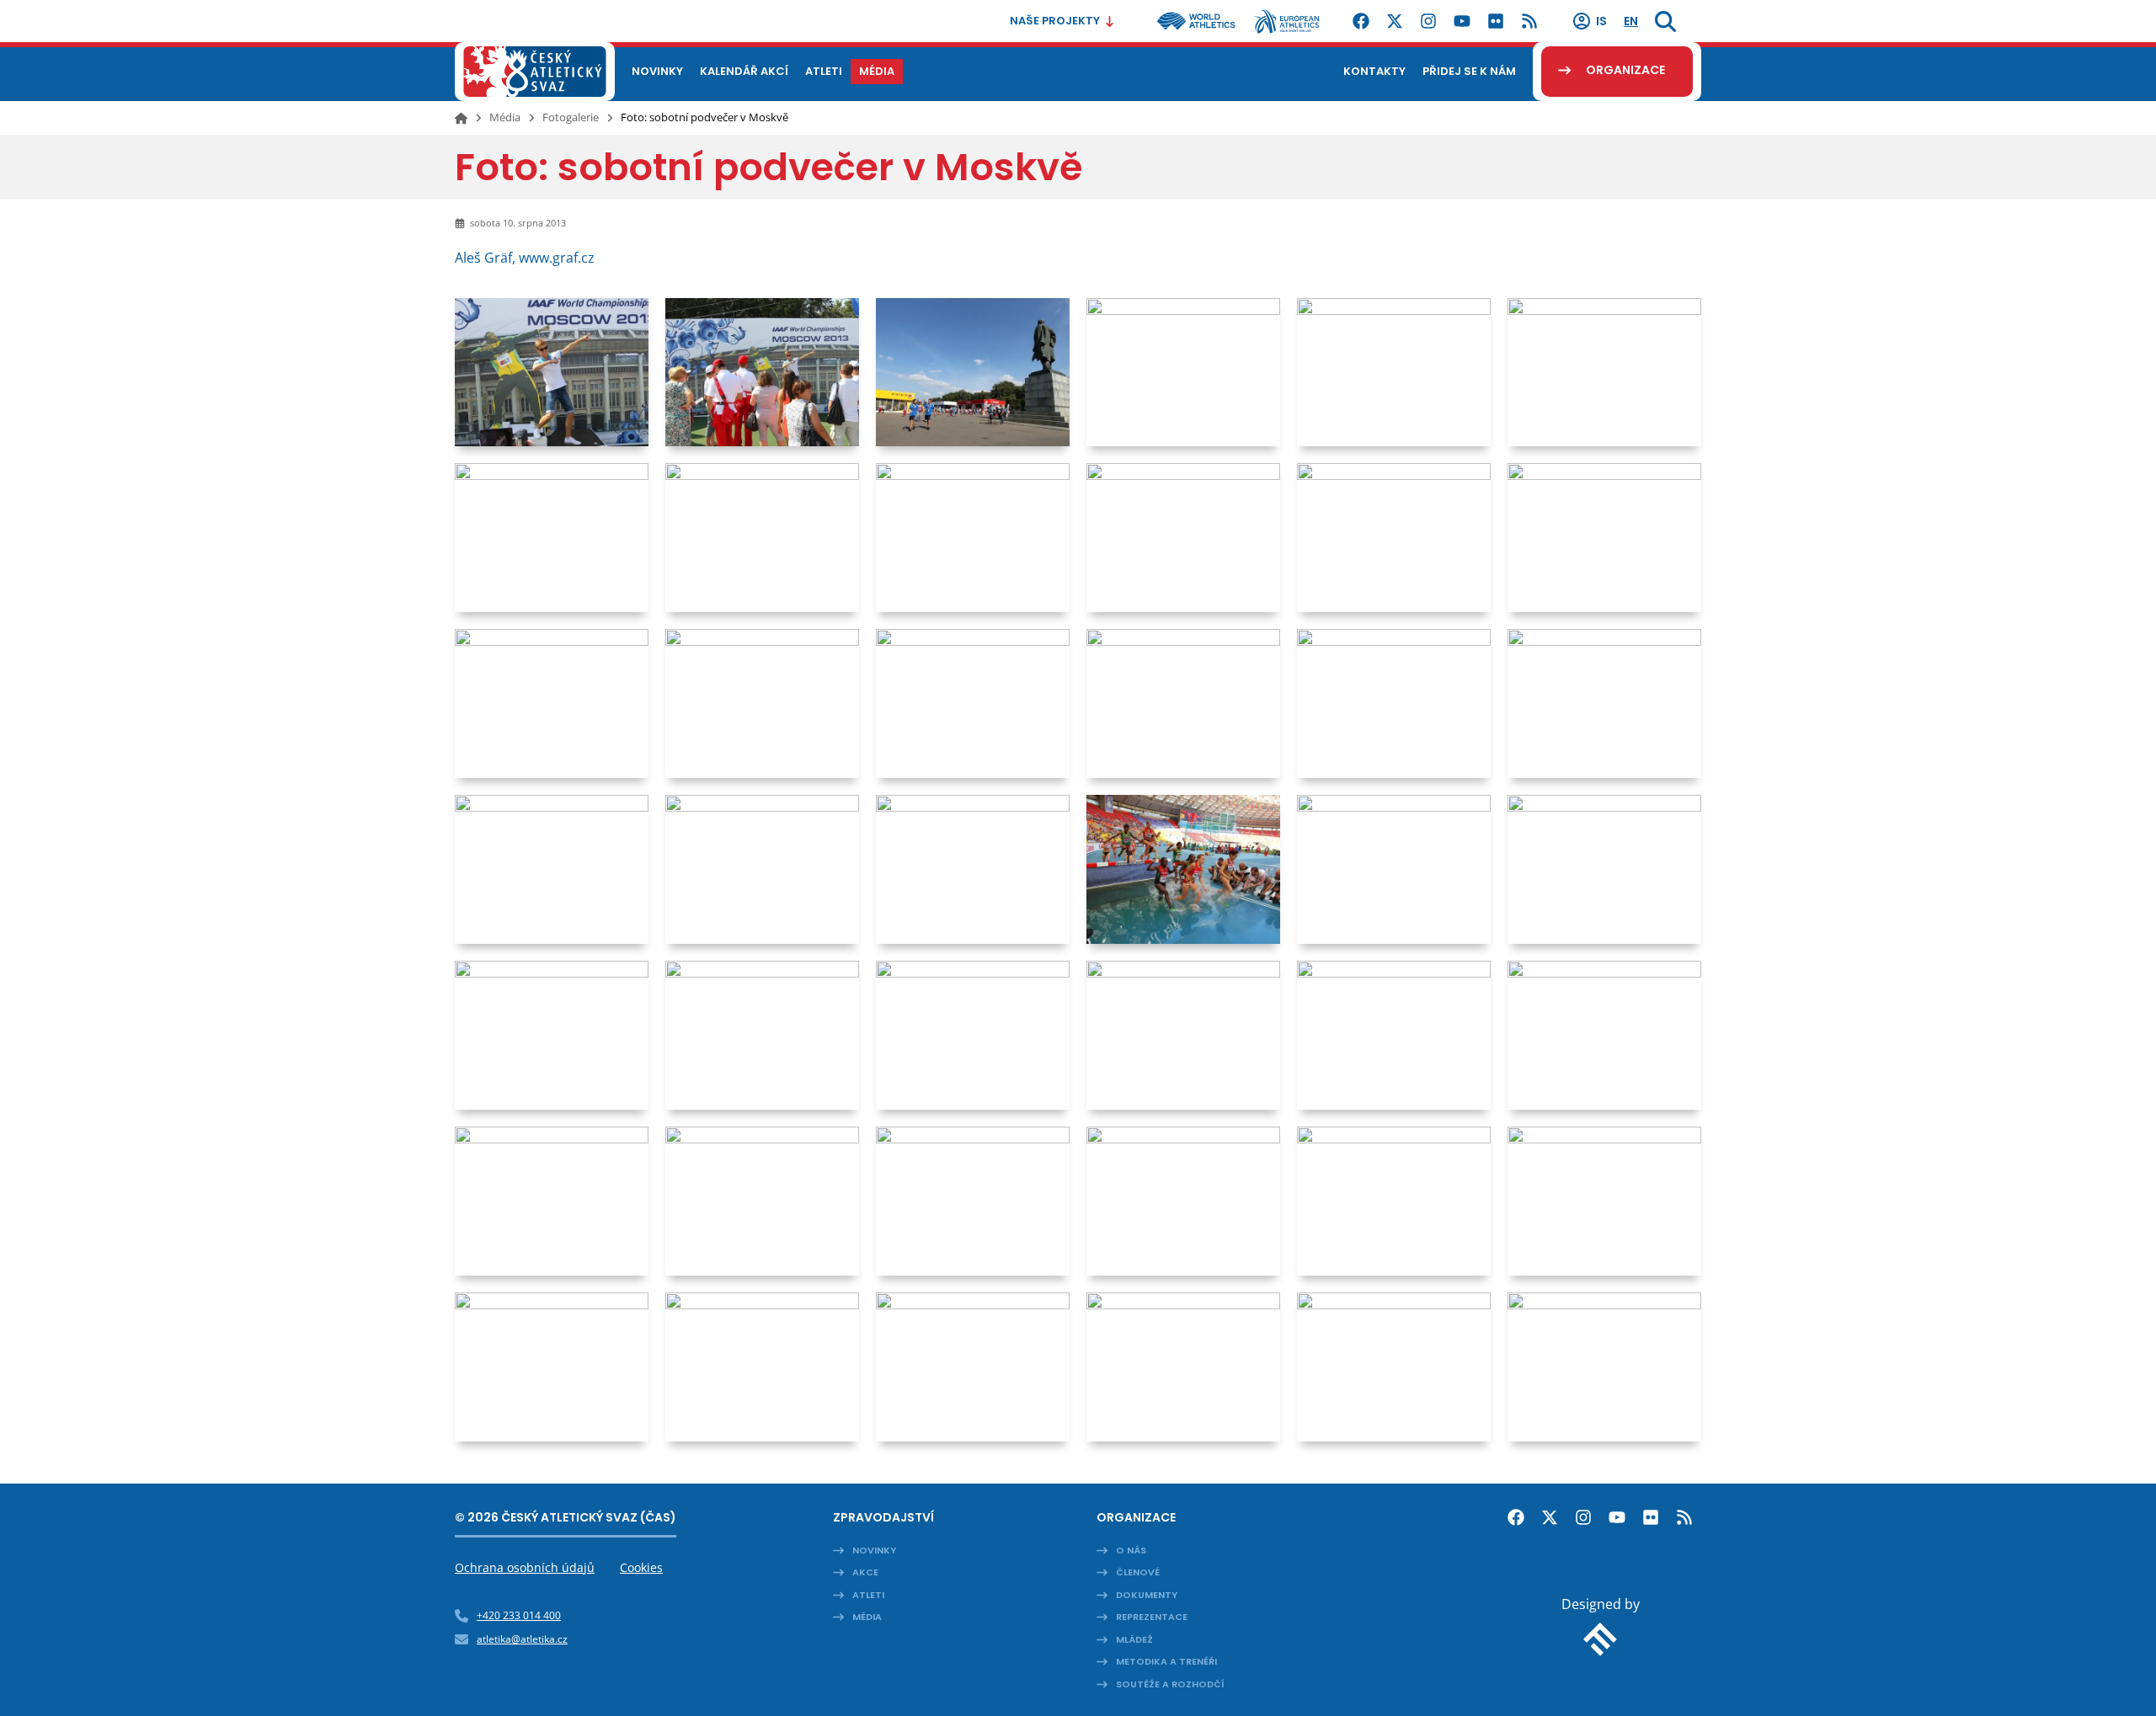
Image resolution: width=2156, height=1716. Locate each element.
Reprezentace (1152, 1617)
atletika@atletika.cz (522, 1639)
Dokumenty (1147, 1595)
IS (1601, 21)
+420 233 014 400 (519, 1615)
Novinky (874, 1550)
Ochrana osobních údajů (525, 1567)
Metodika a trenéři (1166, 1661)
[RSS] (1529, 21)
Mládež (1134, 1639)
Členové (1138, 1572)
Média (505, 117)
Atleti (868, 1595)
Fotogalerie (571, 117)
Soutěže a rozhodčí (1170, 1684)
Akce (865, 1572)
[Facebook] (1361, 21)
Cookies (641, 1567)
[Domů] (461, 118)
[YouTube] (1462, 21)
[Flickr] (1496, 21)
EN (1631, 21)
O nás (1131, 1550)
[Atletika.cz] (535, 72)
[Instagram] (1428, 21)
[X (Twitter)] (1395, 21)
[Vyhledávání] (1665, 21)
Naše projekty (1055, 21)
